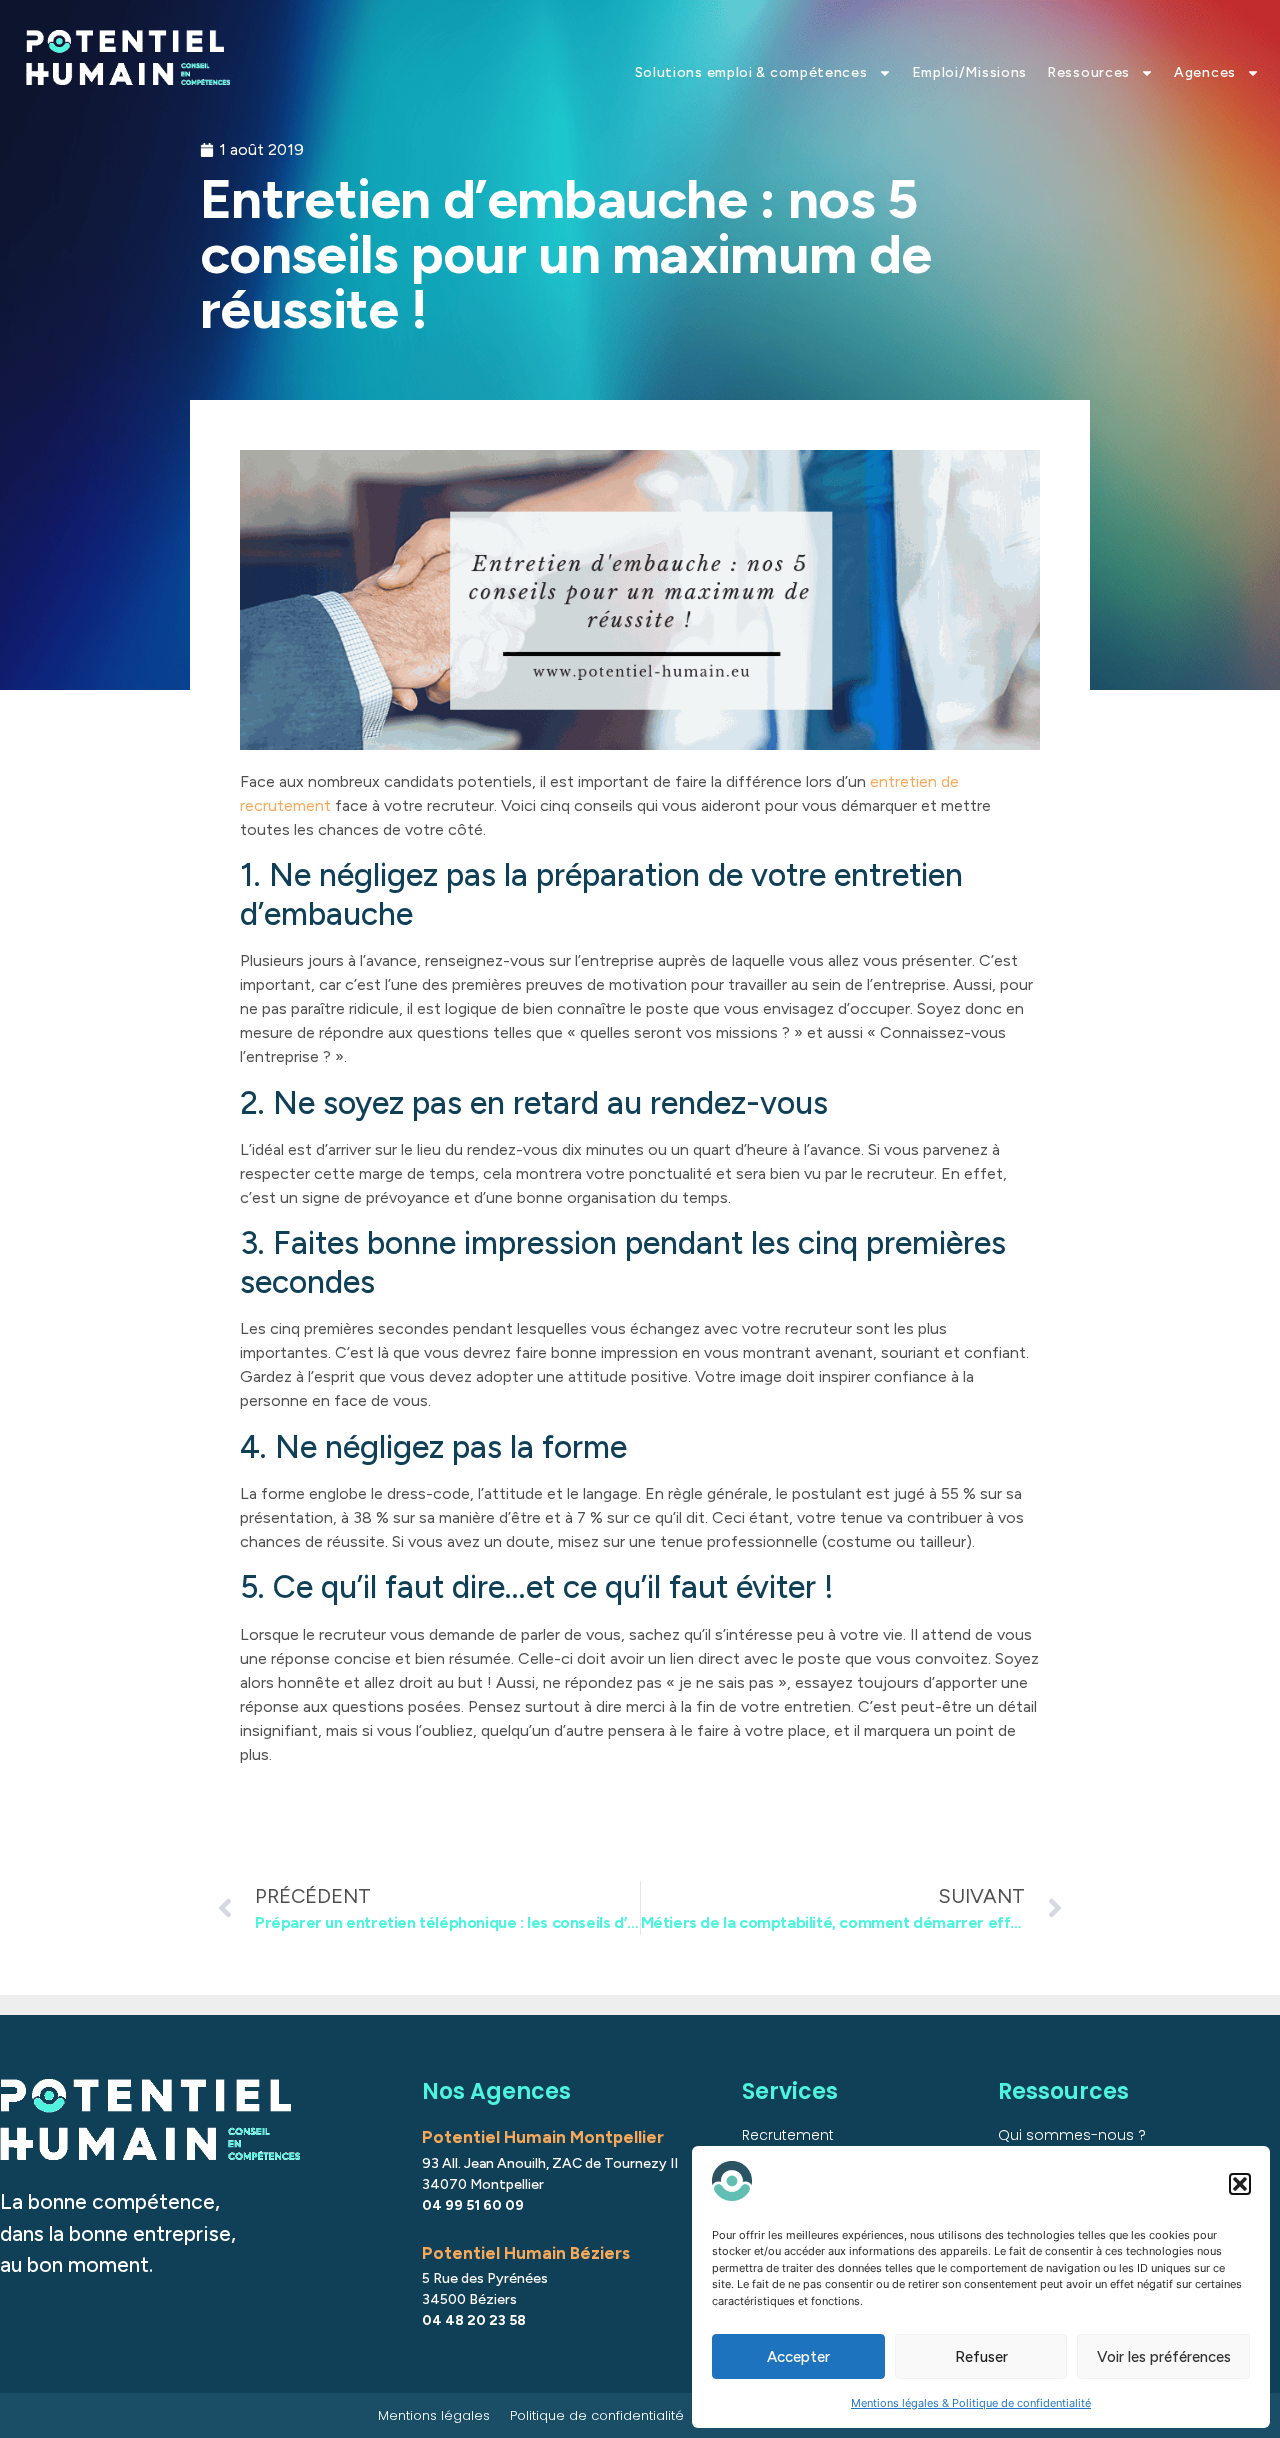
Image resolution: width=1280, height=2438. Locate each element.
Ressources (1088, 72)
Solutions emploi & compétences (751, 72)
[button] (1240, 2184)
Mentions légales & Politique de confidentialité (971, 2403)
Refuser (981, 2357)
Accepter (798, 2357)
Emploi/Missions (970, 72)
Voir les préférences (1164, 2357)
